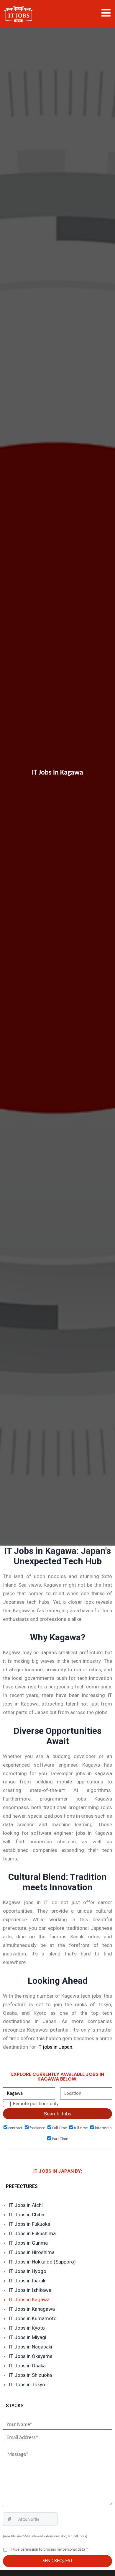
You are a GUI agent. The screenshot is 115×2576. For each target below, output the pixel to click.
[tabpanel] (57, 2296)
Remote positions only (36, 2104)
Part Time (60, 2139)
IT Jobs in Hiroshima (32, 2252)
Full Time (59, 2128)
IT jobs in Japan (55, 2047)
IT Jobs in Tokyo (27, 2384)
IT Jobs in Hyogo (28, 2271)
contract (15, 2128)
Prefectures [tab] (22, 2186)
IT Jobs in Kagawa (29, 2300)
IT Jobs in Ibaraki (28, 2281)
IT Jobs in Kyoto (27, 2328)
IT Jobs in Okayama (31, 2356)
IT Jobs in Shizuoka (30, 2375)
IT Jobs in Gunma (28, 2243)
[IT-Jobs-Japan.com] (18, 14)
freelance (37, 2128)
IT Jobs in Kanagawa (32, 2309)
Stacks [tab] (15, 2406)
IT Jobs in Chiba (27, 2215)
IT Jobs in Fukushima (32, 2233)
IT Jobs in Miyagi (28, 2337)
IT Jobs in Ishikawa (30, 2290)
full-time (80, 2128)
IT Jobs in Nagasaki (31, 2347)
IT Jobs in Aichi (26, 2205)
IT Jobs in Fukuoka (29, 2224)
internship (103, 2128)
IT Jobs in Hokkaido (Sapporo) (42, 2262)
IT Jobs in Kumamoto (33, 2318)
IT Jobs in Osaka (27, 2366)
